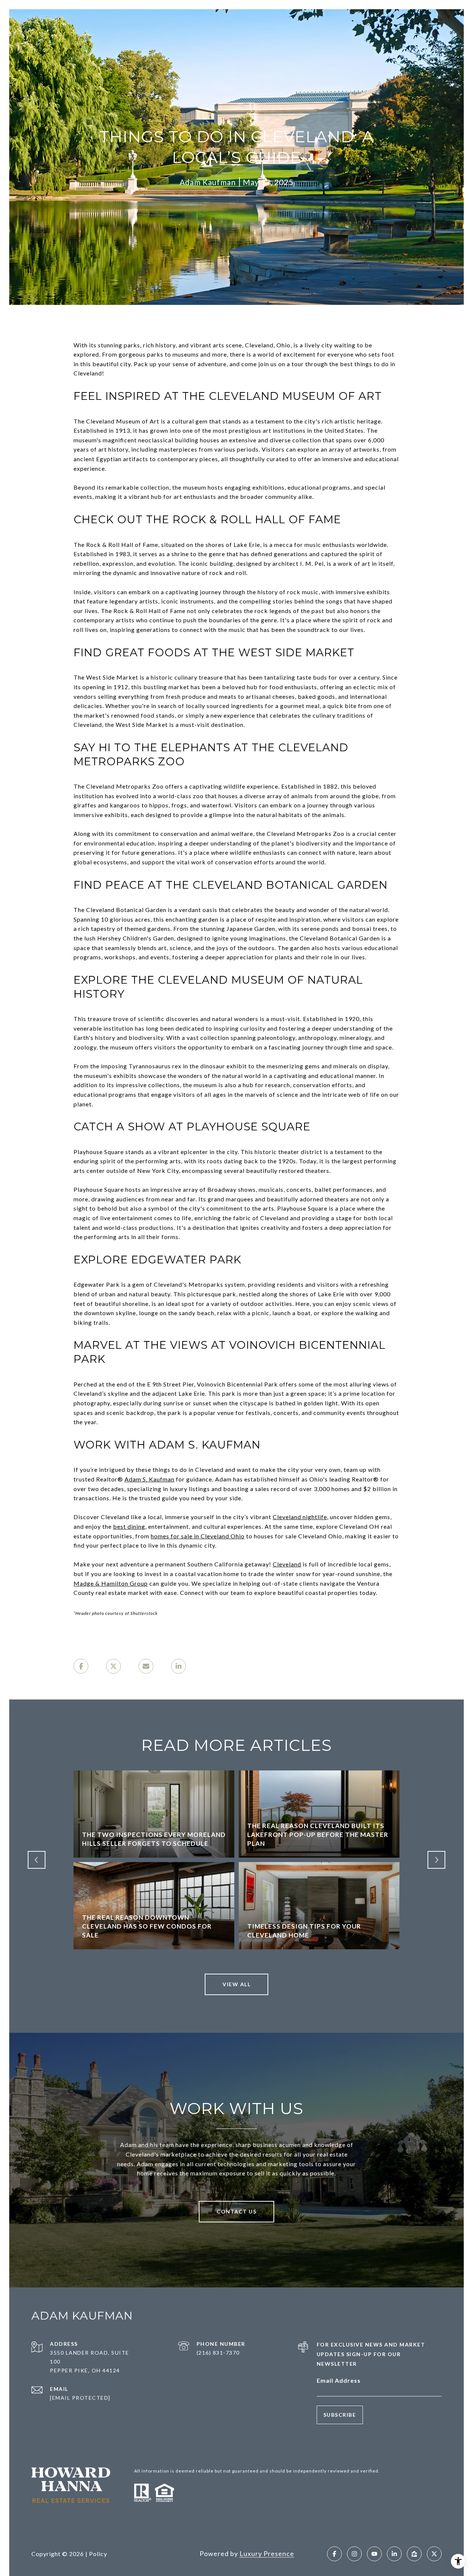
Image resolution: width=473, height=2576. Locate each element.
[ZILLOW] (414, 2554)
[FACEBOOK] (334, 2554)
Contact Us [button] (236, 2211)
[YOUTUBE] (374, 2554)
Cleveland (287, 1564)
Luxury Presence (267, 2553)
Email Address (339, 2380)
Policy (98, 2554)
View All (236, 1984)
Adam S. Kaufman (149, 1479)
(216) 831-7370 (218, 2353)
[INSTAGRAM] (354, 2554)
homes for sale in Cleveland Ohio (198, 1536)
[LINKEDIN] (394, 2554)
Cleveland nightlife (300, 1517)
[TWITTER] (434, 2554)
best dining (129, 1526)
